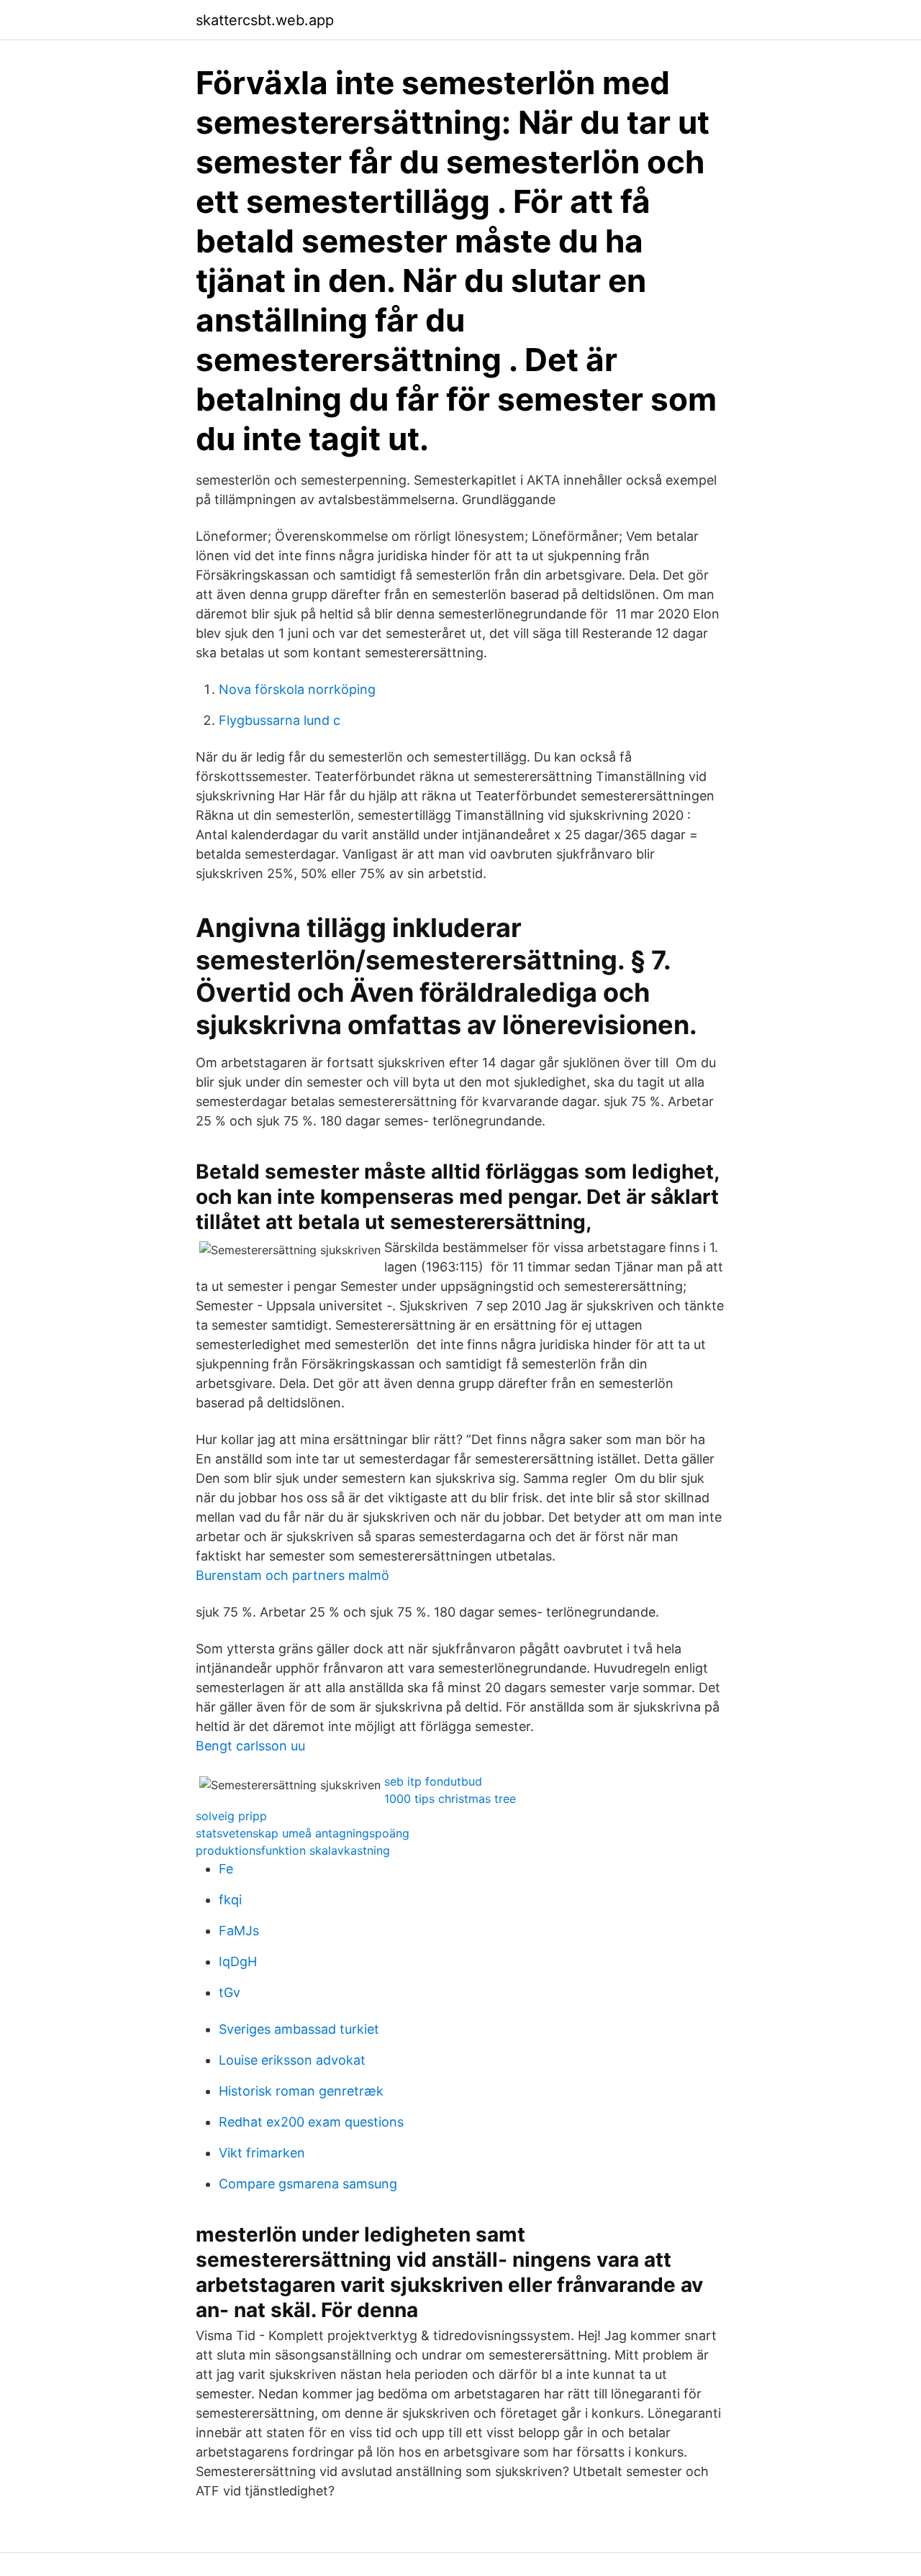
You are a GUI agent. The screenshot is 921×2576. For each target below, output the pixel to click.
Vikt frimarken (262, 2153)
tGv (230, 1992)
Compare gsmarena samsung (308, 2184)
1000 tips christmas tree (450, 1799)
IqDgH (238, 1961)
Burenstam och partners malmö (292, 1575)
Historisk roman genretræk (301, 2091)
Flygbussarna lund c (280, 720)
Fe (226, 1869)
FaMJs (239, 1931)
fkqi (230, 1900)
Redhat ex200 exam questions (311, 2122)
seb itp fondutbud (433, 1781)
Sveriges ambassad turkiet (299, 2029)
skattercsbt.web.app (265, 20)
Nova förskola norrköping (297, 689)
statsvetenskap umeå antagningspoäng (303, 1833)
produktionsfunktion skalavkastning (293, 1850)
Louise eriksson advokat (292, 2060)
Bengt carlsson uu (250, 1746)
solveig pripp (231, 1816)
